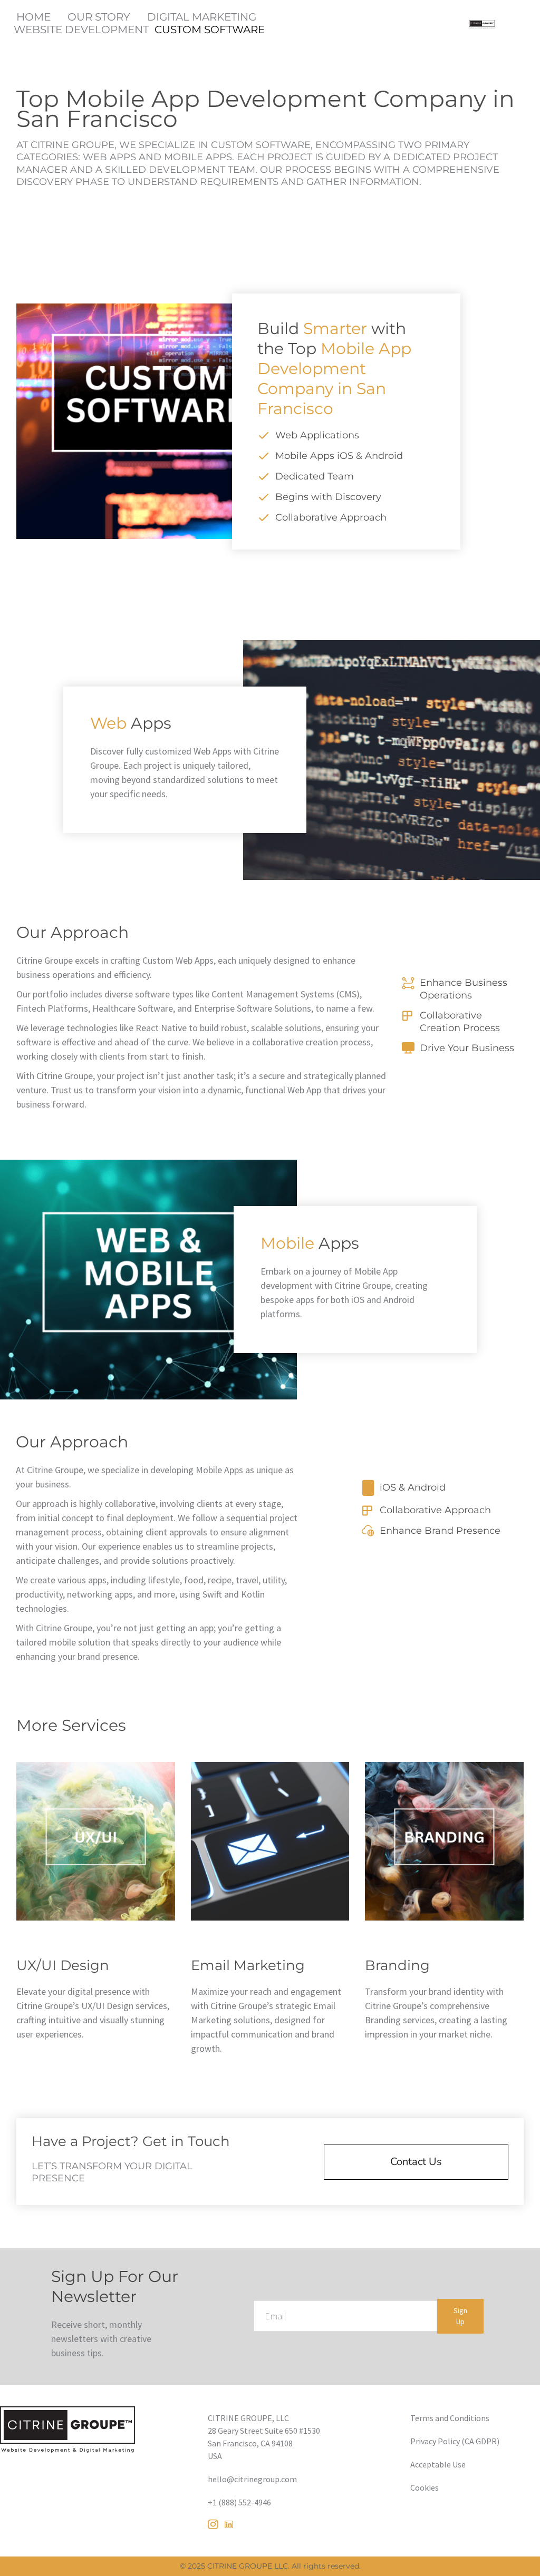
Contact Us (416, 2162)
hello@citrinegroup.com (252, 2479)
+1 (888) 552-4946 (239, 2502)
